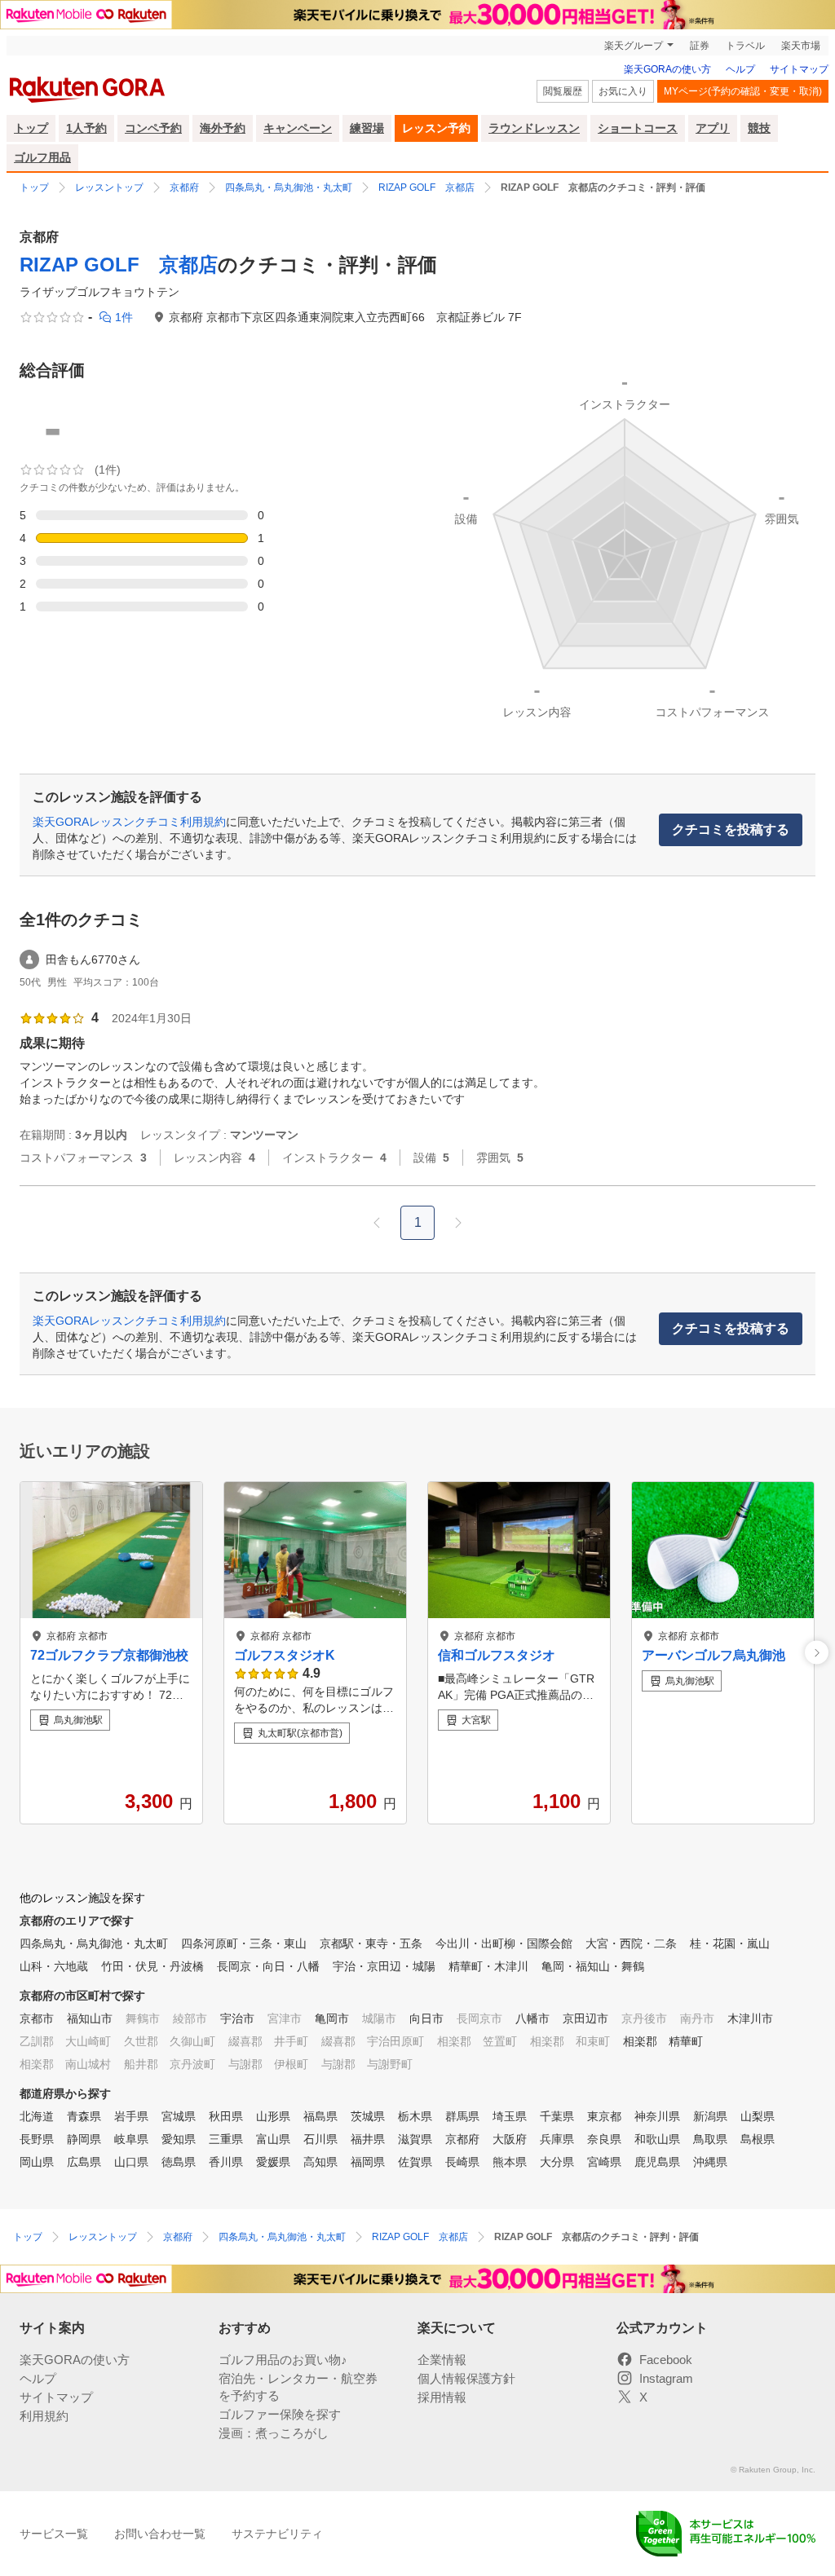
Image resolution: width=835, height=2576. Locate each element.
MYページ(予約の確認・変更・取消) (743, 91)
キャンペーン (298, 128)
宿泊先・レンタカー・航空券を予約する (298, 2387)
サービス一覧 (54, 2534)
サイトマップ (799, 69)
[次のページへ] (458, 1223)
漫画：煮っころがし (274, 2433)
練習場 (367, 128)
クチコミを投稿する (731, 829)
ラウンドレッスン (534, 128)
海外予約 (223, 128)
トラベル (745, 46)
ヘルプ (740, 69)
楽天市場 (801, 46)
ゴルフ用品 (42, 157)
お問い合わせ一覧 (160, 2534)
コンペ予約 (153, 128)
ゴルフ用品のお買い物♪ (283, 2360)
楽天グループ (634, 46)
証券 (700, 46)
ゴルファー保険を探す (280, 2414)
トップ (31, 128)
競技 (759, 128)
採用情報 (442, 2397)
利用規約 (44, 2416)
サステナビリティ (277, 2534)
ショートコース (638, 128)
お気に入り (623, 91)
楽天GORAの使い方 (667, 69)
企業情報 (442, 2360)
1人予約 (86, 128)
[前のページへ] (377, 1223)
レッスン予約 (436, 128)
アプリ (713, 128)
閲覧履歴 (563, 91)
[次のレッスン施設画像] (817, 1653)
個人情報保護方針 (466, 2378)
